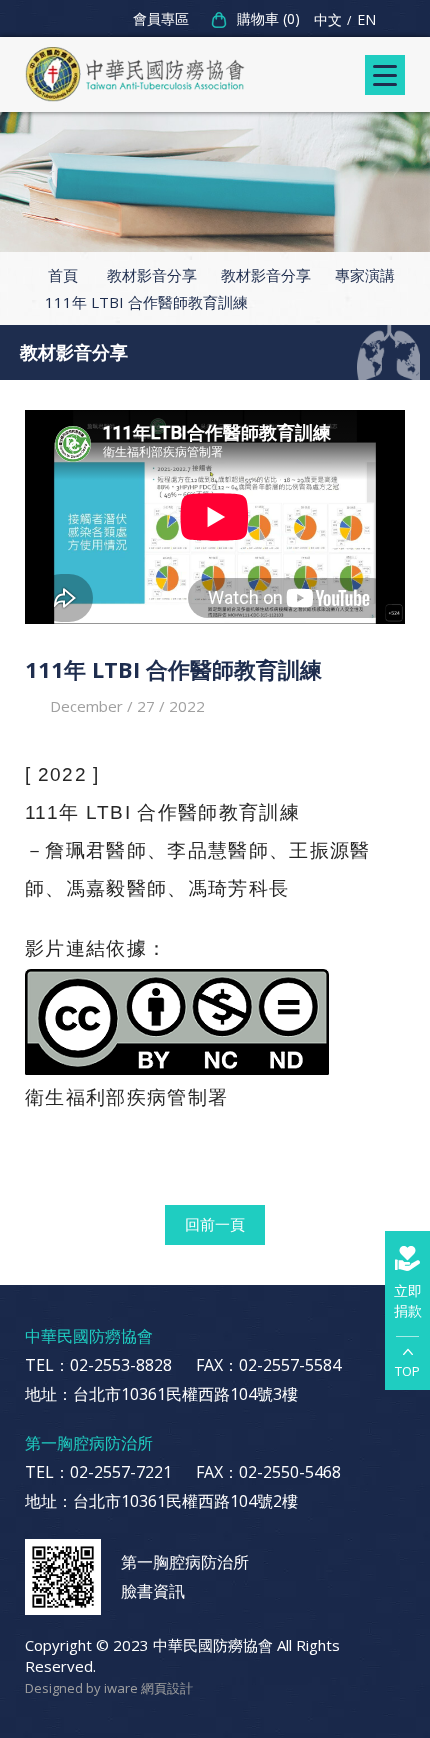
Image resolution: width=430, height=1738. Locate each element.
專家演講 (365, 275)
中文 (328, 19)
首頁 (63, 275)
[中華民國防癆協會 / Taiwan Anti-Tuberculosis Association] (135, 74)
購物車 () (268, 18)
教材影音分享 (152, 275)
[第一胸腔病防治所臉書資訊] (63, 1577)
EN (366, 19)
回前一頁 (215, 1224)
